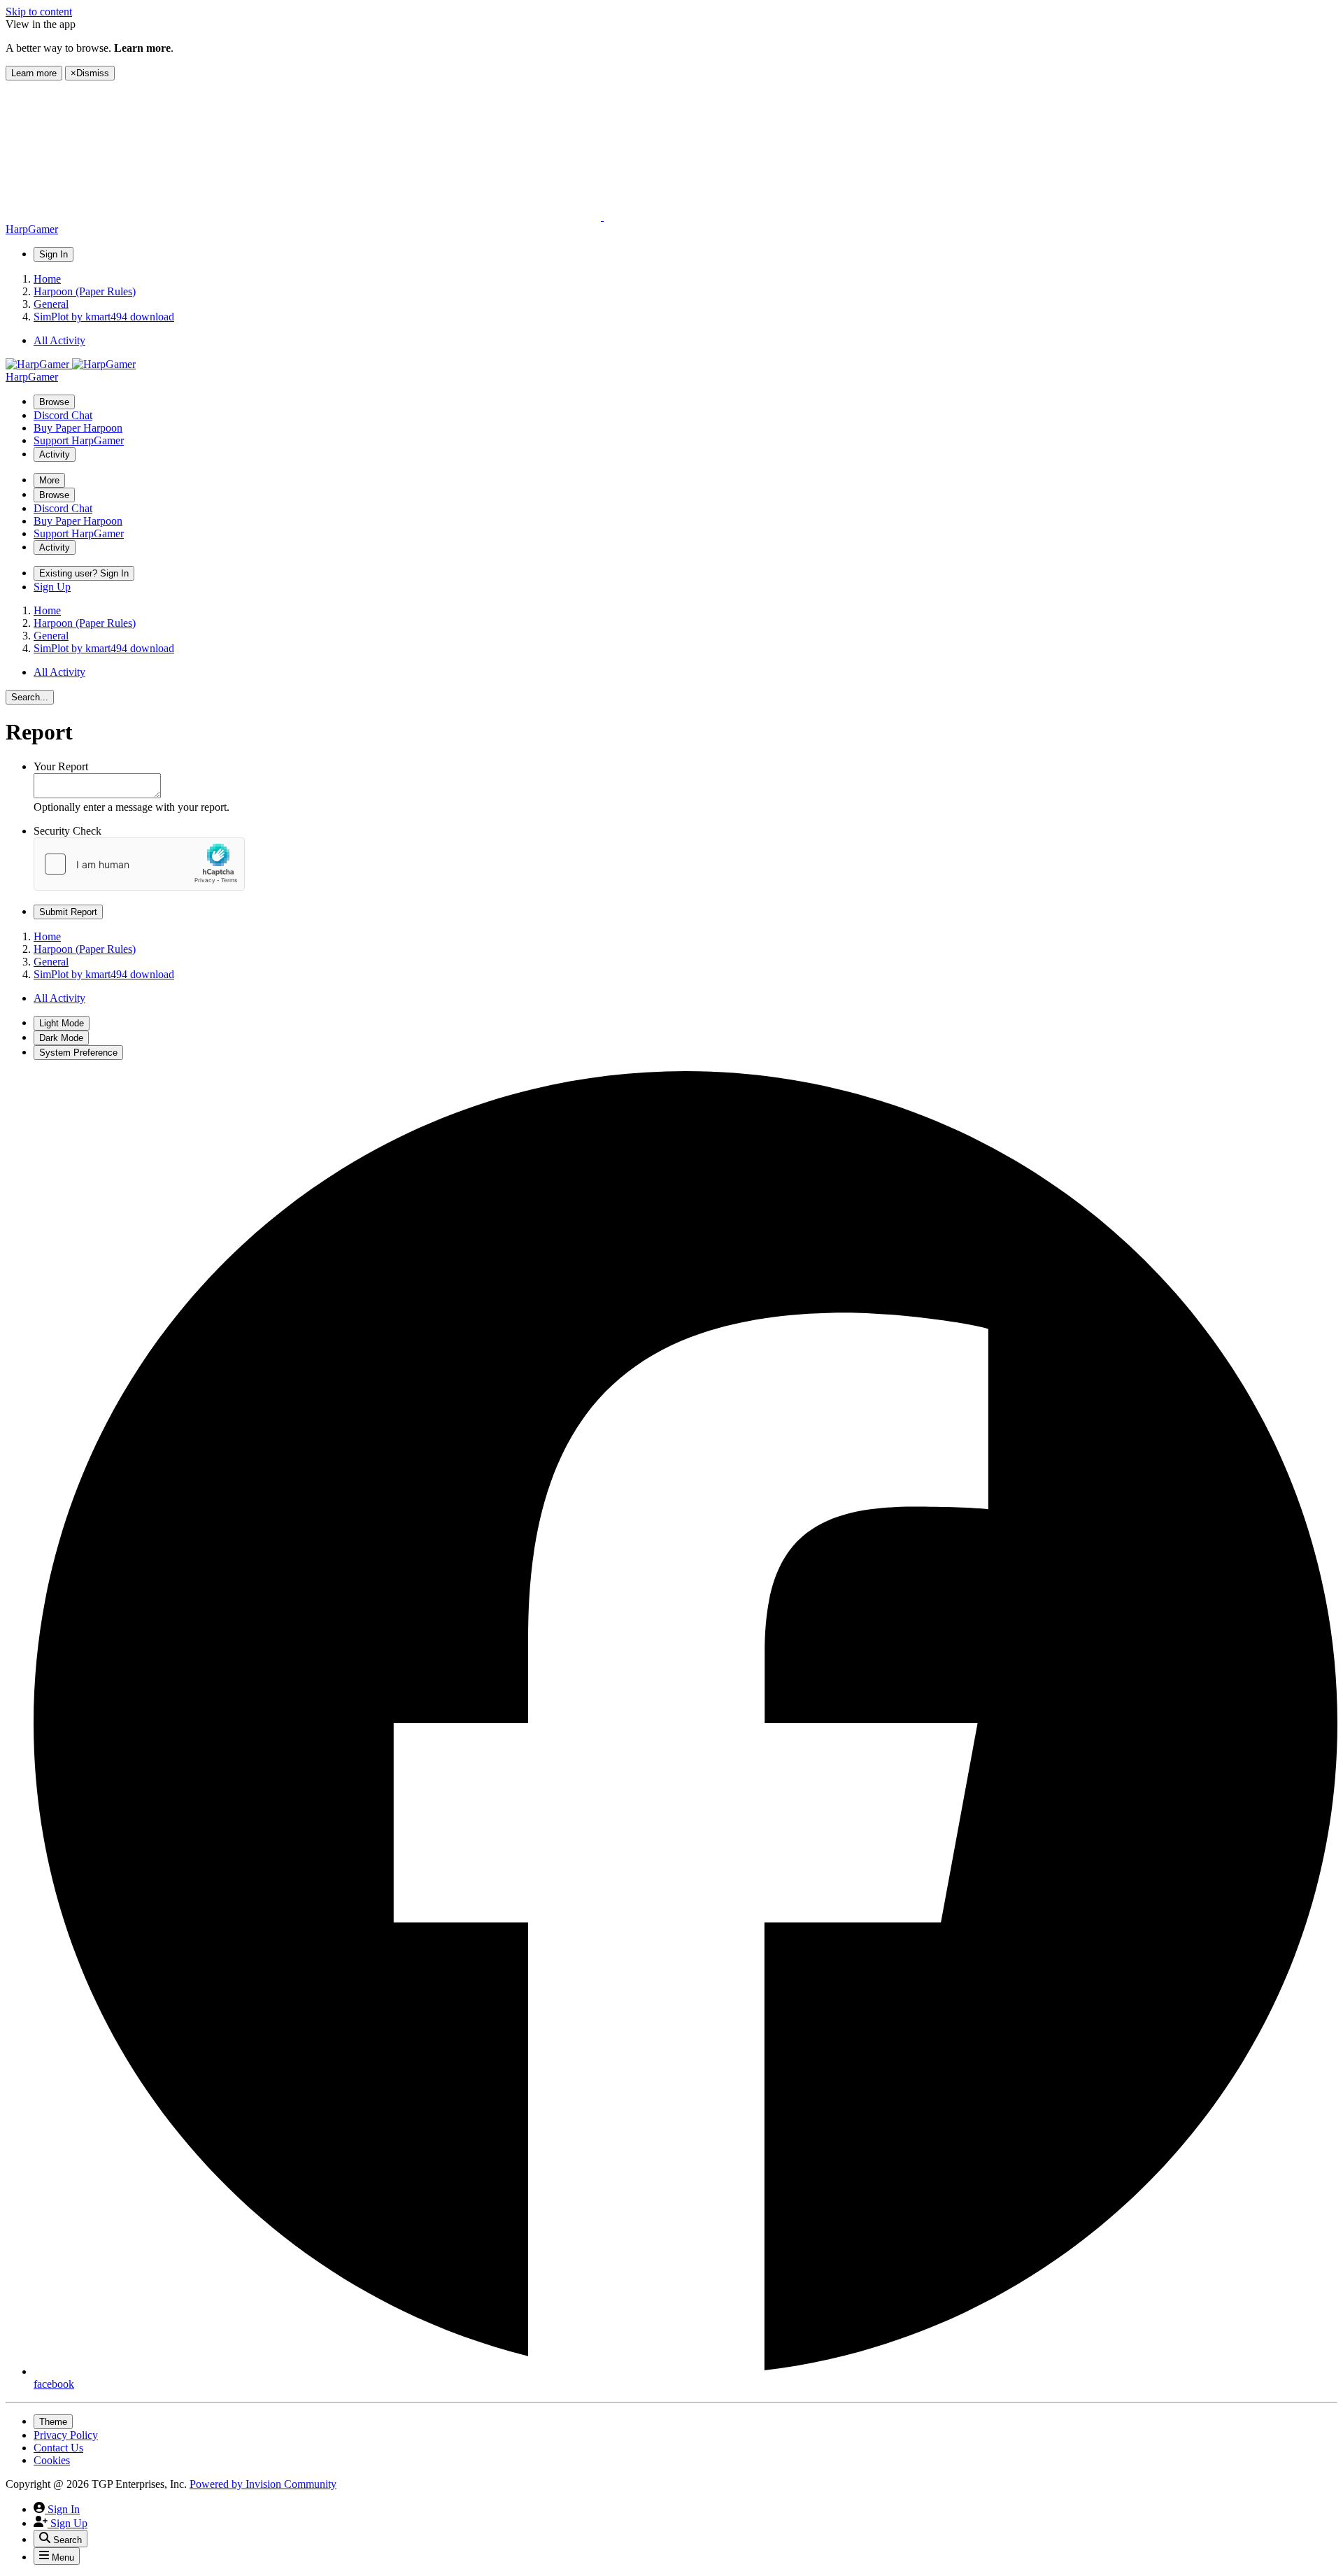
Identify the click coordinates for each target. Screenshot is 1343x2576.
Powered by (263, 2484)
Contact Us (58, 2448)
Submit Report (68, 912)
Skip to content (39, 12)
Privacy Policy (66, 2435)
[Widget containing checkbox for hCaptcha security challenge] (139, 864)
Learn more (34, 73)
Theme (53, 2422)
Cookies (52, 2460)
